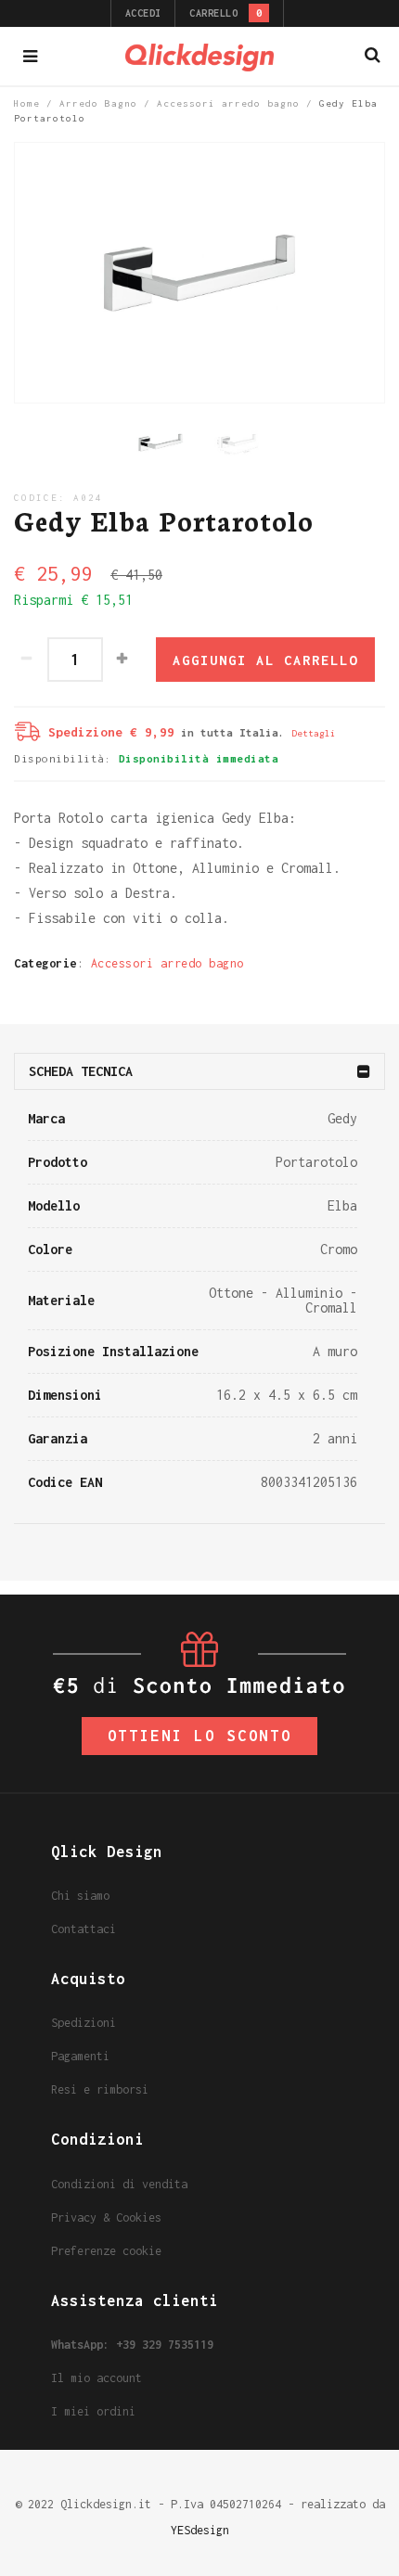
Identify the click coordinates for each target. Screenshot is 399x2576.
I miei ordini (93, 2411)
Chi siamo (80, 1896)
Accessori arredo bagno (228, 103)
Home (27, 103)
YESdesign (200, 2530)
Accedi (143, 13)
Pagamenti (80, 2056)
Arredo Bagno (98, 103)
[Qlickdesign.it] (199, 56)
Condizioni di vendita (119, 2184)
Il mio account (97, 2378)
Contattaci (84, 1929)
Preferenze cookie (106, 2251)
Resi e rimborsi (100, 2089)
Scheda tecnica (81, 1071)
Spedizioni (84, 2023)
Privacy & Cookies (106, 2217)
